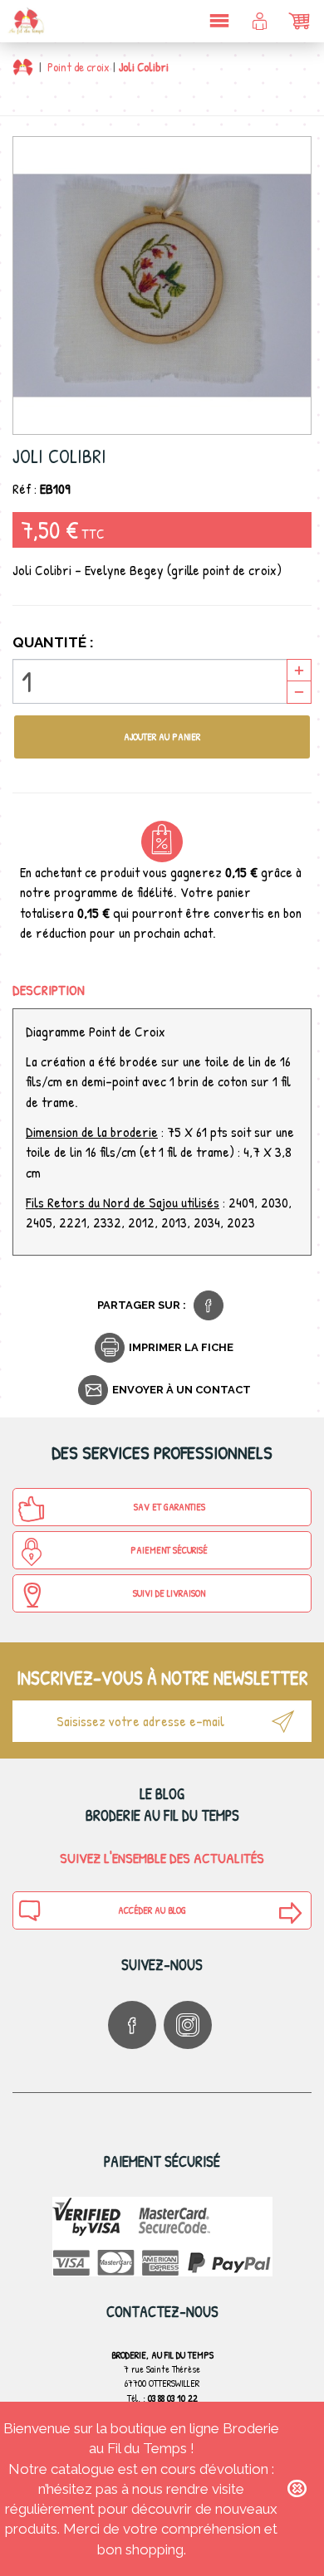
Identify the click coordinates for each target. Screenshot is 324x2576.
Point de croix (79, 67)
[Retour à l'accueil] (23, 67)
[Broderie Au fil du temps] (25, 21)
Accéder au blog (152, 1910)
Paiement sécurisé (169, 1550)
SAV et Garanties (169, 1507)
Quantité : (53, 642)
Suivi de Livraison (169, 1593)
